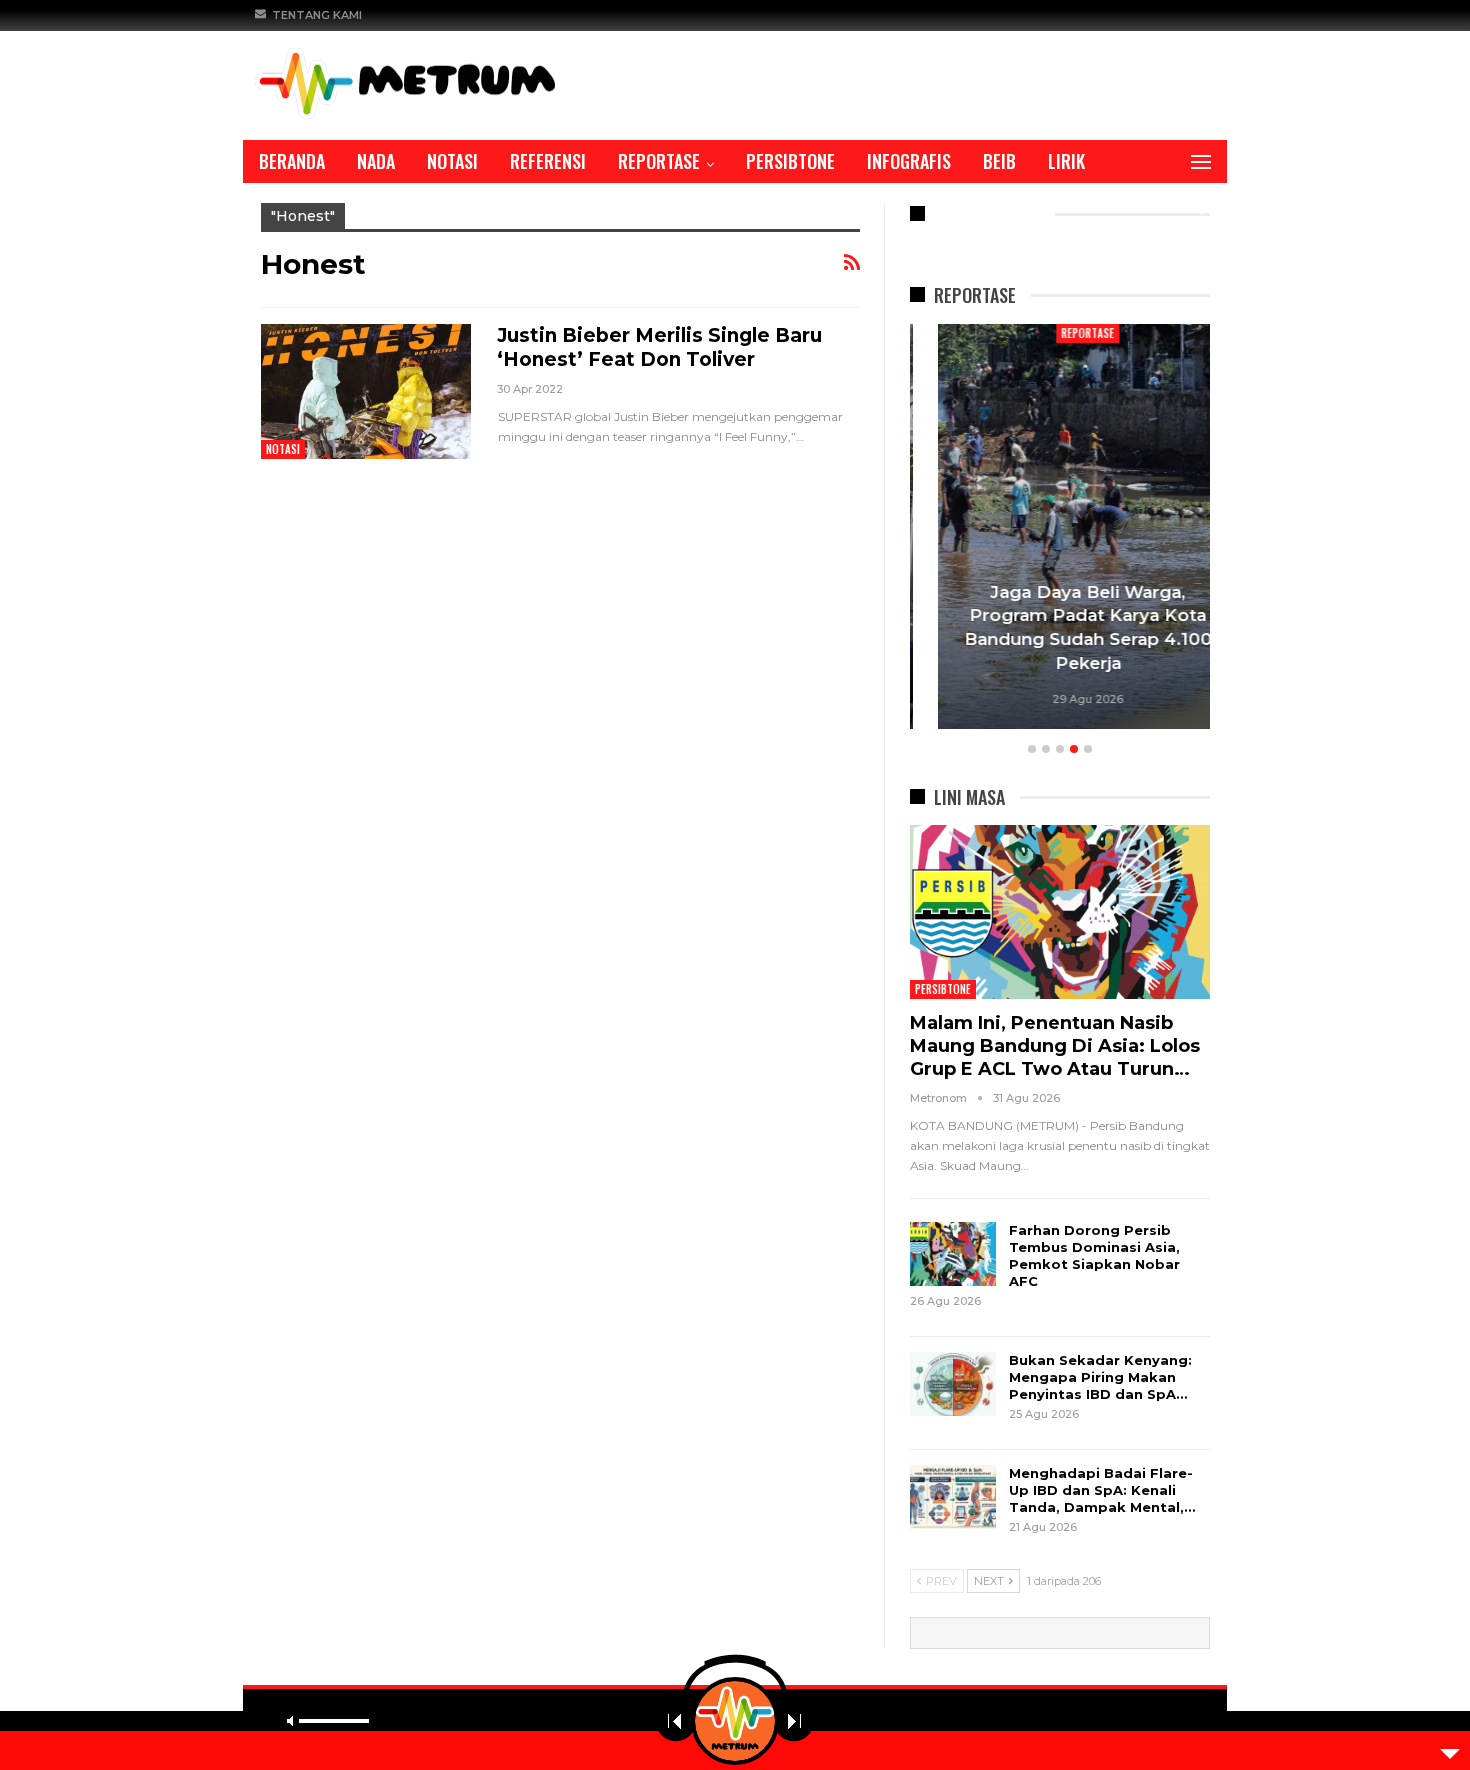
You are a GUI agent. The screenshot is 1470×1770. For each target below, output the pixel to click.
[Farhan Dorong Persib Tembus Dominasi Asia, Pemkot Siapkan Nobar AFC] (953, 1254)
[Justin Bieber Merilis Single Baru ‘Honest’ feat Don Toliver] (366, 391)
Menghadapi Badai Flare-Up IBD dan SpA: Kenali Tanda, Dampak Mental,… (1102, 1490)
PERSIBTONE (790, 161)
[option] (1060, 529)
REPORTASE (659, 161)
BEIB (999, 161)
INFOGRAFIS (909, 161)
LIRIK (1066, 161)
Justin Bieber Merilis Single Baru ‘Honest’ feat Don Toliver (659, 347)
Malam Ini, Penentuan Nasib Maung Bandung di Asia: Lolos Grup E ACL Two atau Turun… (1055, 1046)
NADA (376, 161)
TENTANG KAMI (317, 15)
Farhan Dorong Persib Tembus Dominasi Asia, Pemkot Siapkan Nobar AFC (1094, 1255)
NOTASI (452, 161)
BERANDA (292, 161)
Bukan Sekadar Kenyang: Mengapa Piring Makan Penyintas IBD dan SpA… (1100, 1377)
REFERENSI (548, 161)
